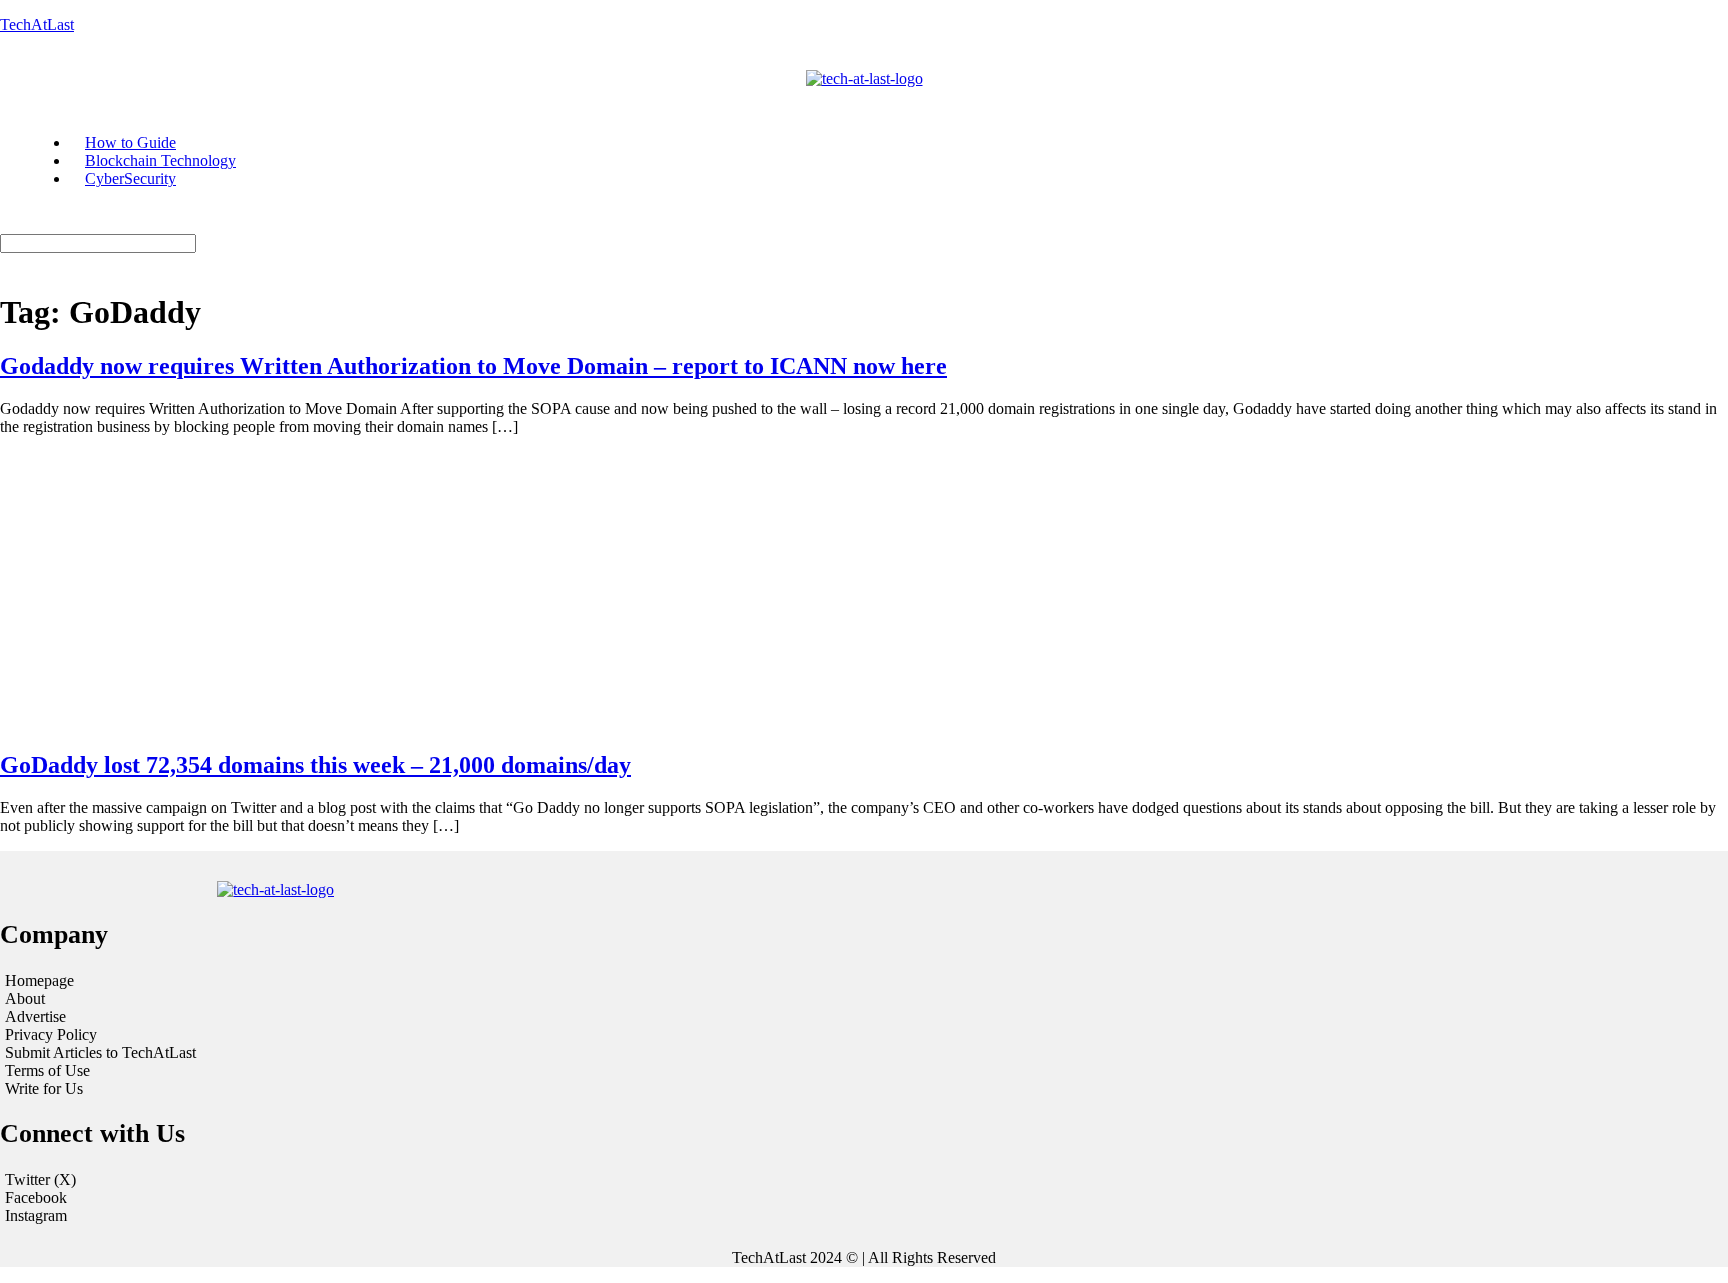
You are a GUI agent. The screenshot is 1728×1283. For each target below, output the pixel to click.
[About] (297, 999)
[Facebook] (864, 1198)
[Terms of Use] (297, 1071)
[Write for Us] (297, 1089)
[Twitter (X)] (864, 1180)
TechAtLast (37, 24)
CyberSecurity (130, 178)
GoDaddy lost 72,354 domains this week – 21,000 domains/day (315, 765)
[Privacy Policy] (297, 1035)
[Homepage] (297, 981)
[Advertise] (297, 1017)
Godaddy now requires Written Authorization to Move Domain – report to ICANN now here (473, 366)
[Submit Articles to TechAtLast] (297, 1053)
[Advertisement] (864, 592)
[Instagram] (864, 1216)
